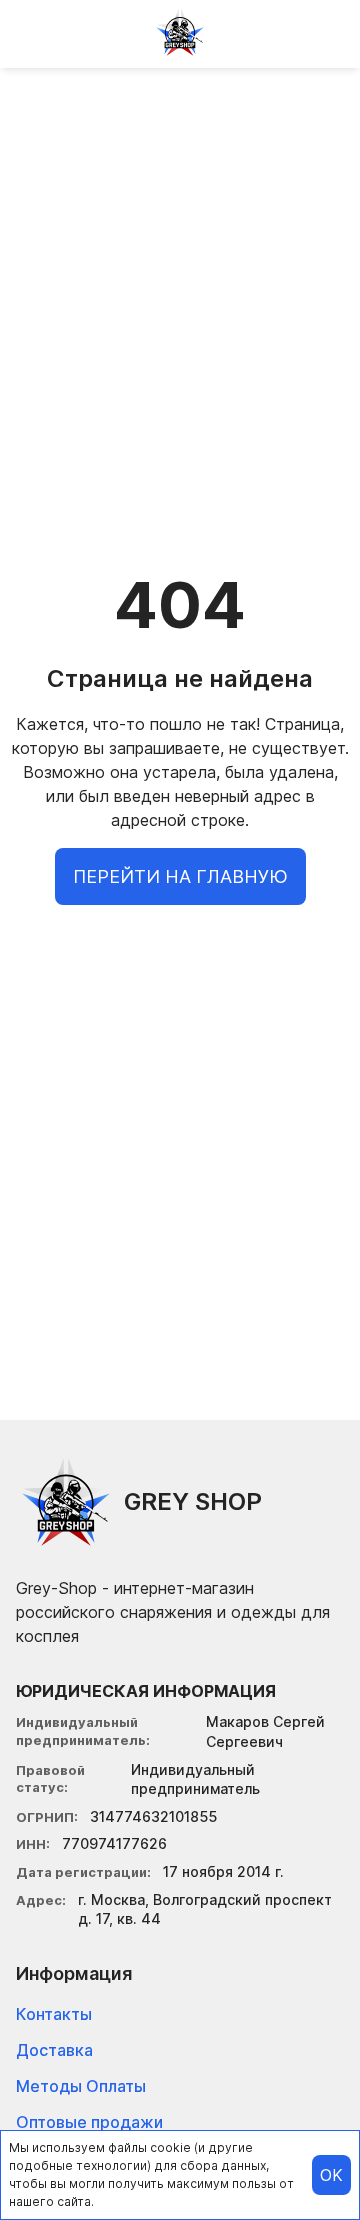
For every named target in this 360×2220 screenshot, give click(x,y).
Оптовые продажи (89, 2122)
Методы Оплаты (81, 2086)
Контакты (54, 2014)
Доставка (54, 2050)
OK (331, 2175)
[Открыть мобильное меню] (32, 32)
